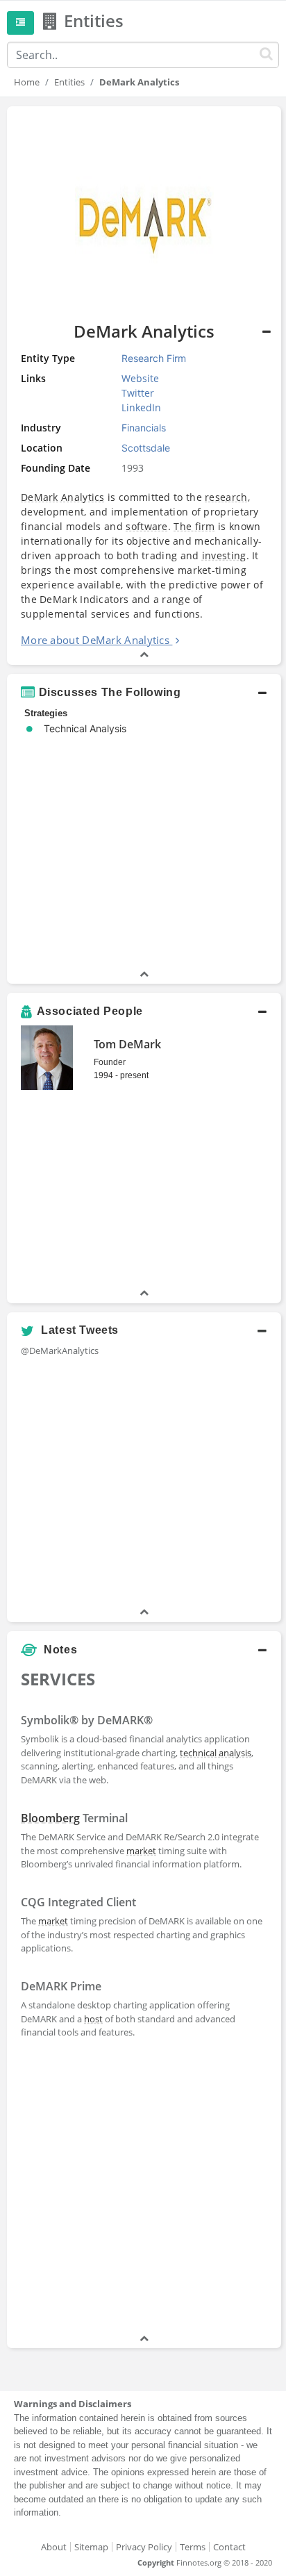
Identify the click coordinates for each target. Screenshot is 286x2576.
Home (27, 82)
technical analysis (216, 1753)
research (226, 497)
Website (140, 378)
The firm (194, 526)
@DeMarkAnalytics (60, 1351)
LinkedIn (141, 407)
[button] (144, 693)
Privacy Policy (144, 2547)
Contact (229, 2547)
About (54, 2547)
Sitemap (91, 2547)
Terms (193, 2547)
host (93, 2019)
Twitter (138, 393)
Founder (110, 1062)
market (141, 1851)
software (146, 526)
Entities (69, 82)
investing (224, 555)
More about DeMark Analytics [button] (95, 640)
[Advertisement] (143, 2188)
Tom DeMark (127, 1044)
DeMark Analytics (63, 497)
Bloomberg (50, 1818)
